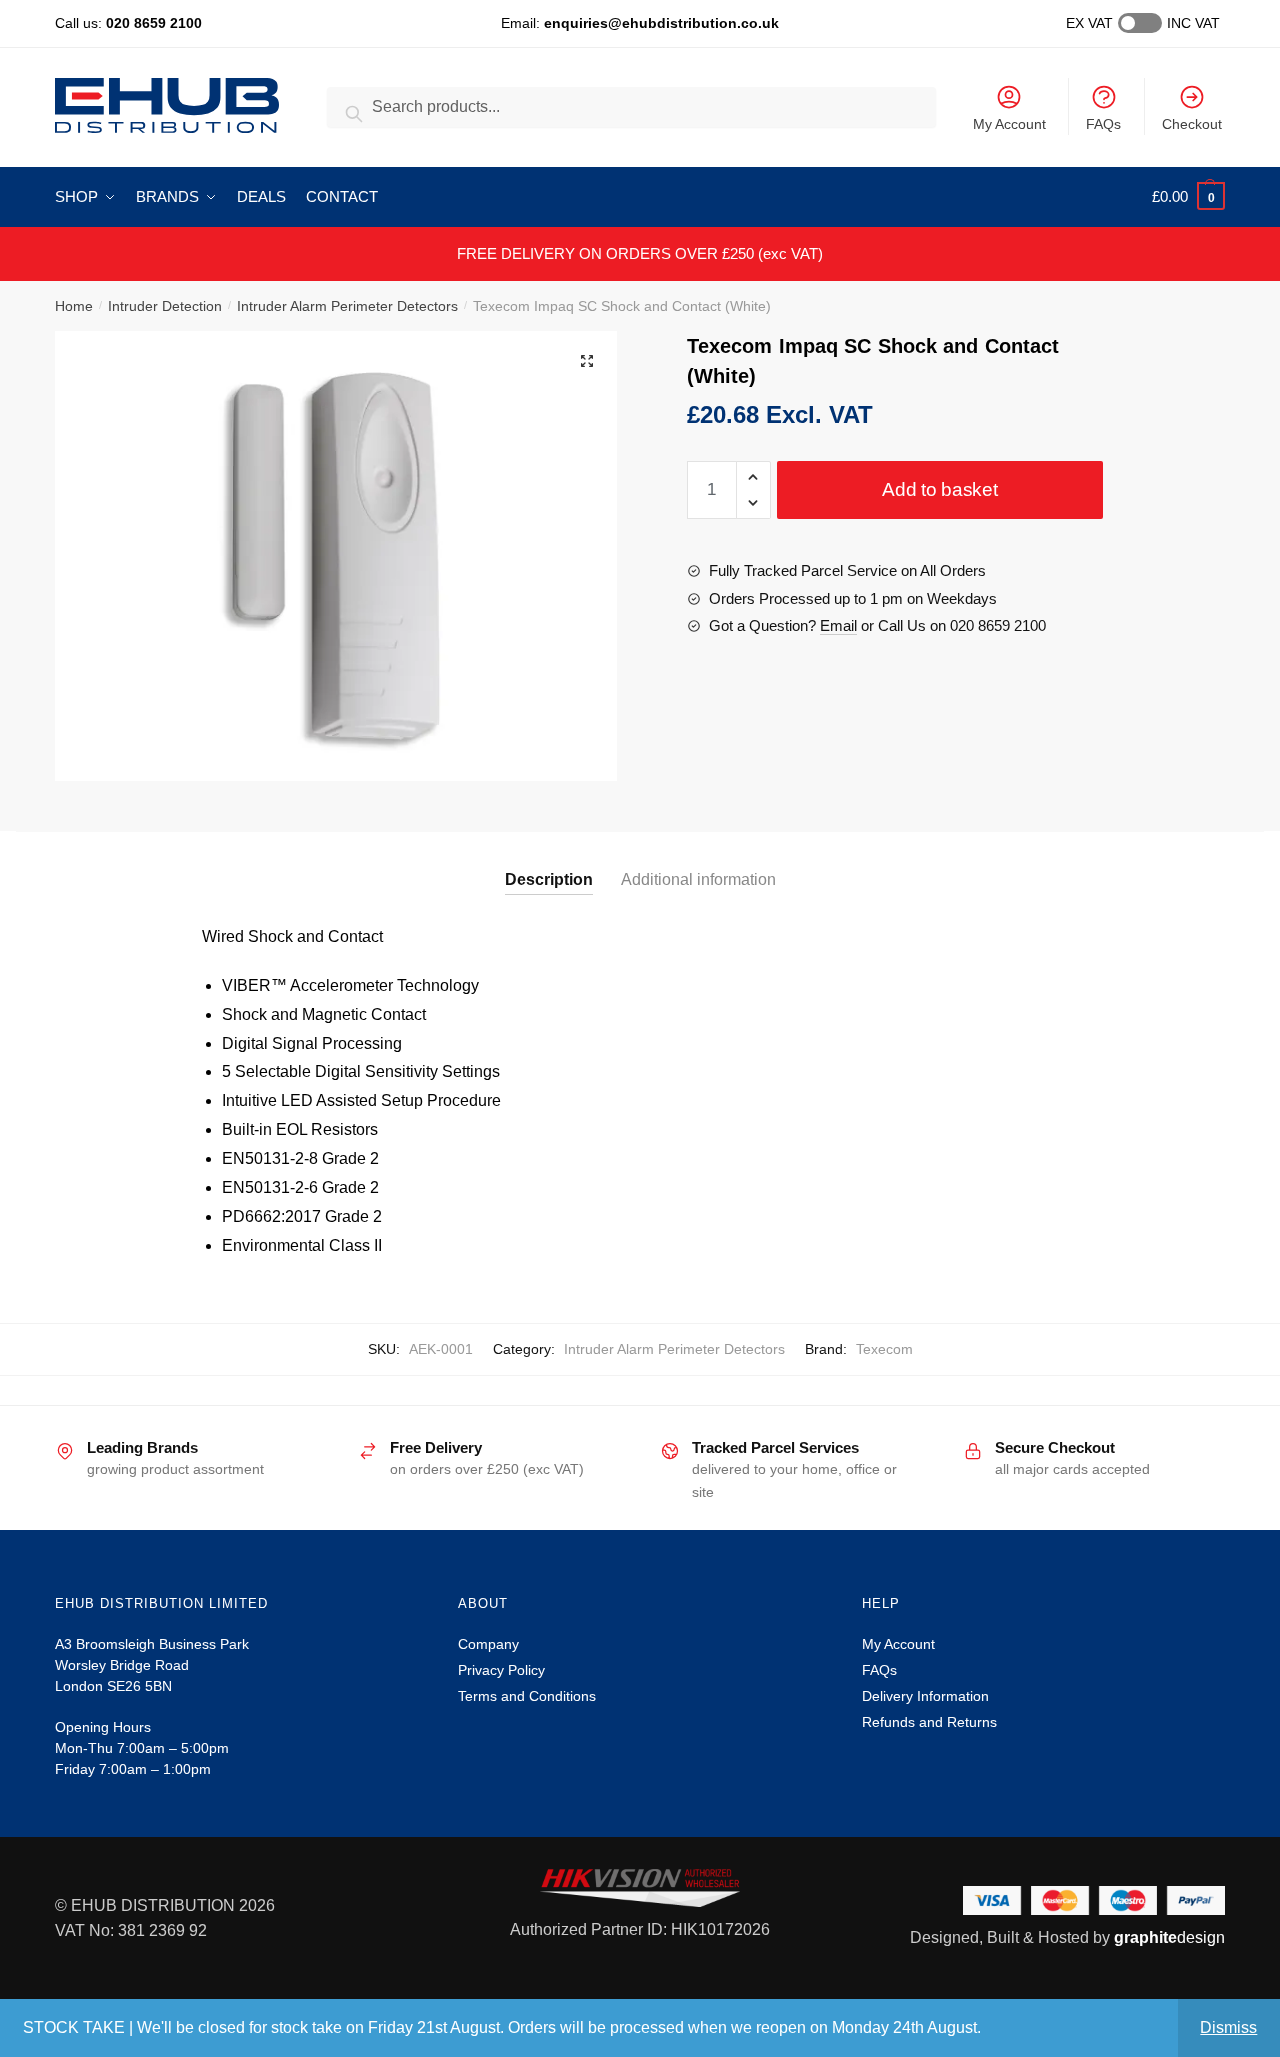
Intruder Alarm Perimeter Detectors (347, 306)
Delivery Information (925, 1696)
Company (488, 1644)
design (1169, 1937)
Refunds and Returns (929, 1722)
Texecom (884, 1349)
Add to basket (939, 489)
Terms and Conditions (527, 1696)
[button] (587, 361)
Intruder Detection (165, 306)
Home (74, 306)
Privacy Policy (501, 1670)
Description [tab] (549, 879)
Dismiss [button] (1228, 2027)
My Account (1009, 124)
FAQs (1103, 124)
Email (838, 625)
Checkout (1192, 124)
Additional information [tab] (698, 879)
